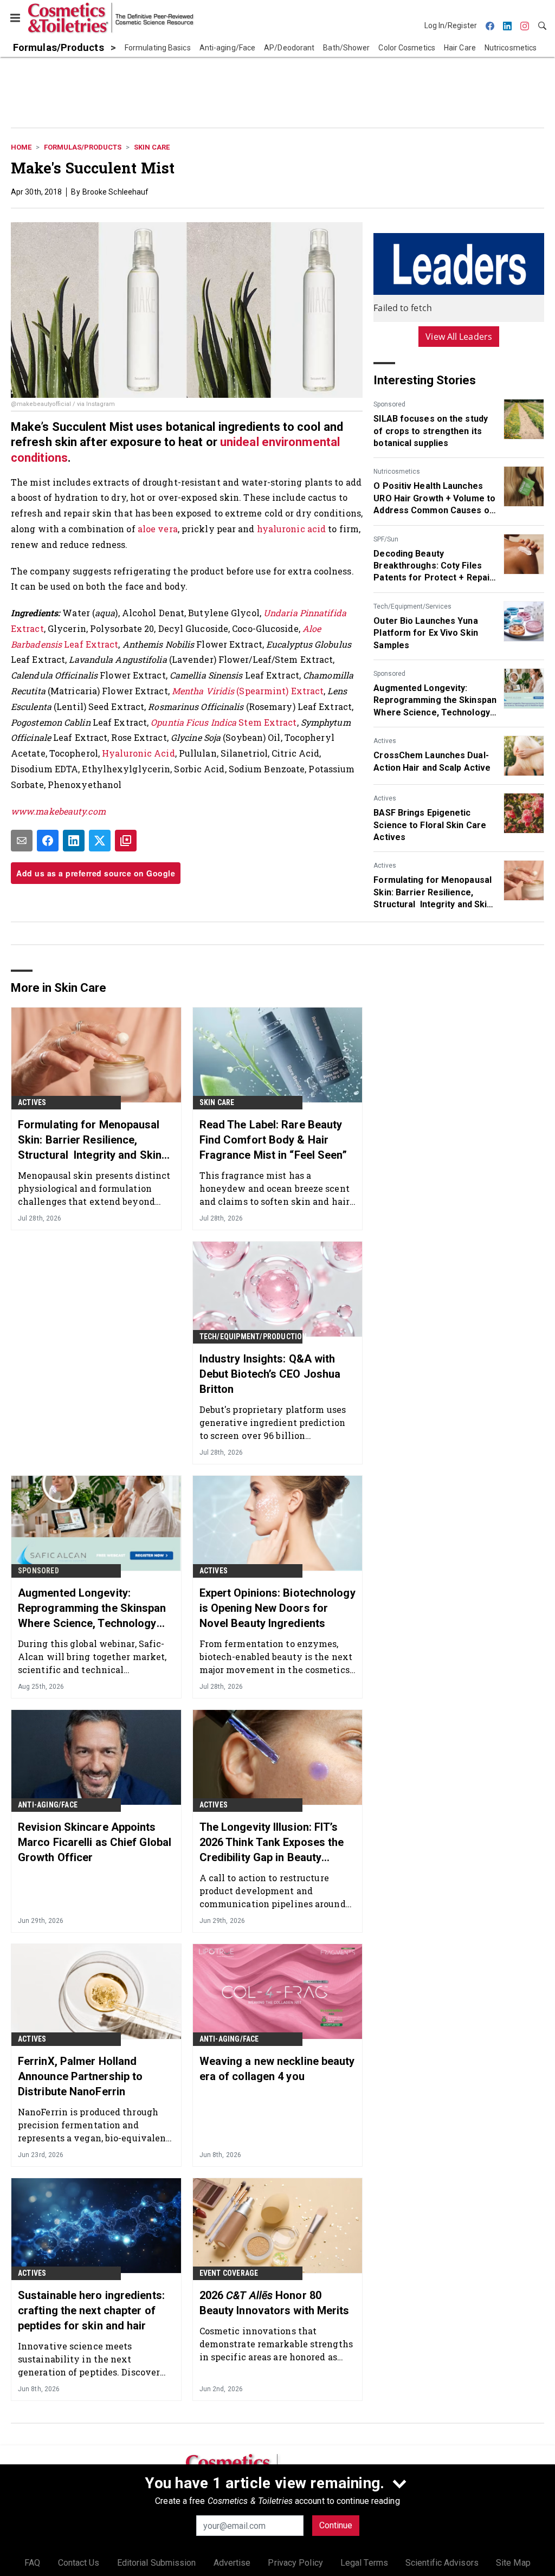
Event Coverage (229, 2273)
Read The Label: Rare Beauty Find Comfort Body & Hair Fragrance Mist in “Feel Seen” (273, 1140)
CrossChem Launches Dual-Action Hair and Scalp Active (432, 761)
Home (21, 147)
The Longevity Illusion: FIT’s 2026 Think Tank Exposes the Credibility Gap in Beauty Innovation (272, 1843)
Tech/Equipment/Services (412, 606)
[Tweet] (100, 841)
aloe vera (158, 529)
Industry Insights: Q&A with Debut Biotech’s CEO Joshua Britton (270, 1374)
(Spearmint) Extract (248, 691)
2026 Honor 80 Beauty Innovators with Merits (275, 2303)
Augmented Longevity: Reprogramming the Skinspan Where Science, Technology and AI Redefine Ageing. (435, 701)
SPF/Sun (386, 539)
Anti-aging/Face (48, 1805)
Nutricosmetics (397, 472)
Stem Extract (224, 722)
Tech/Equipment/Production (253, 1337)
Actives (385, 741)
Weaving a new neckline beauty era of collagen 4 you (277, 2069)
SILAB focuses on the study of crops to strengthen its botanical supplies (431, 431)
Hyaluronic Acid (138, 753)
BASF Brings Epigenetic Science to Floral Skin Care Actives (430, 825)
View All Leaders (459, 337)
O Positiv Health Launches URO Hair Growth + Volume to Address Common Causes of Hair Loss (434, 499)
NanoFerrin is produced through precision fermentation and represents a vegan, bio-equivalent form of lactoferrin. (94, 2125)
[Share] (48, 841)
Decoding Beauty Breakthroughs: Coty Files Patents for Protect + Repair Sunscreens (433, 566)
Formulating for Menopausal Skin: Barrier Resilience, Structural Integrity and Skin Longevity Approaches (433, 893)
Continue (336, 2525)
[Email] (22, 841)
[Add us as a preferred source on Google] (126, 841)
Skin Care (152, 147)
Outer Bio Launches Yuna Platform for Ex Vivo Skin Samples (426, 633)
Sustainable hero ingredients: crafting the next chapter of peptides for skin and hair (91, 2310)
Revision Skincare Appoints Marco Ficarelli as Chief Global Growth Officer (95, 1842)
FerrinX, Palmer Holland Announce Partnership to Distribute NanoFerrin (80, 2076)
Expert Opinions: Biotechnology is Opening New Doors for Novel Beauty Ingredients (277, 1608)
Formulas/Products (83, 147)
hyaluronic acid (292, 529)
